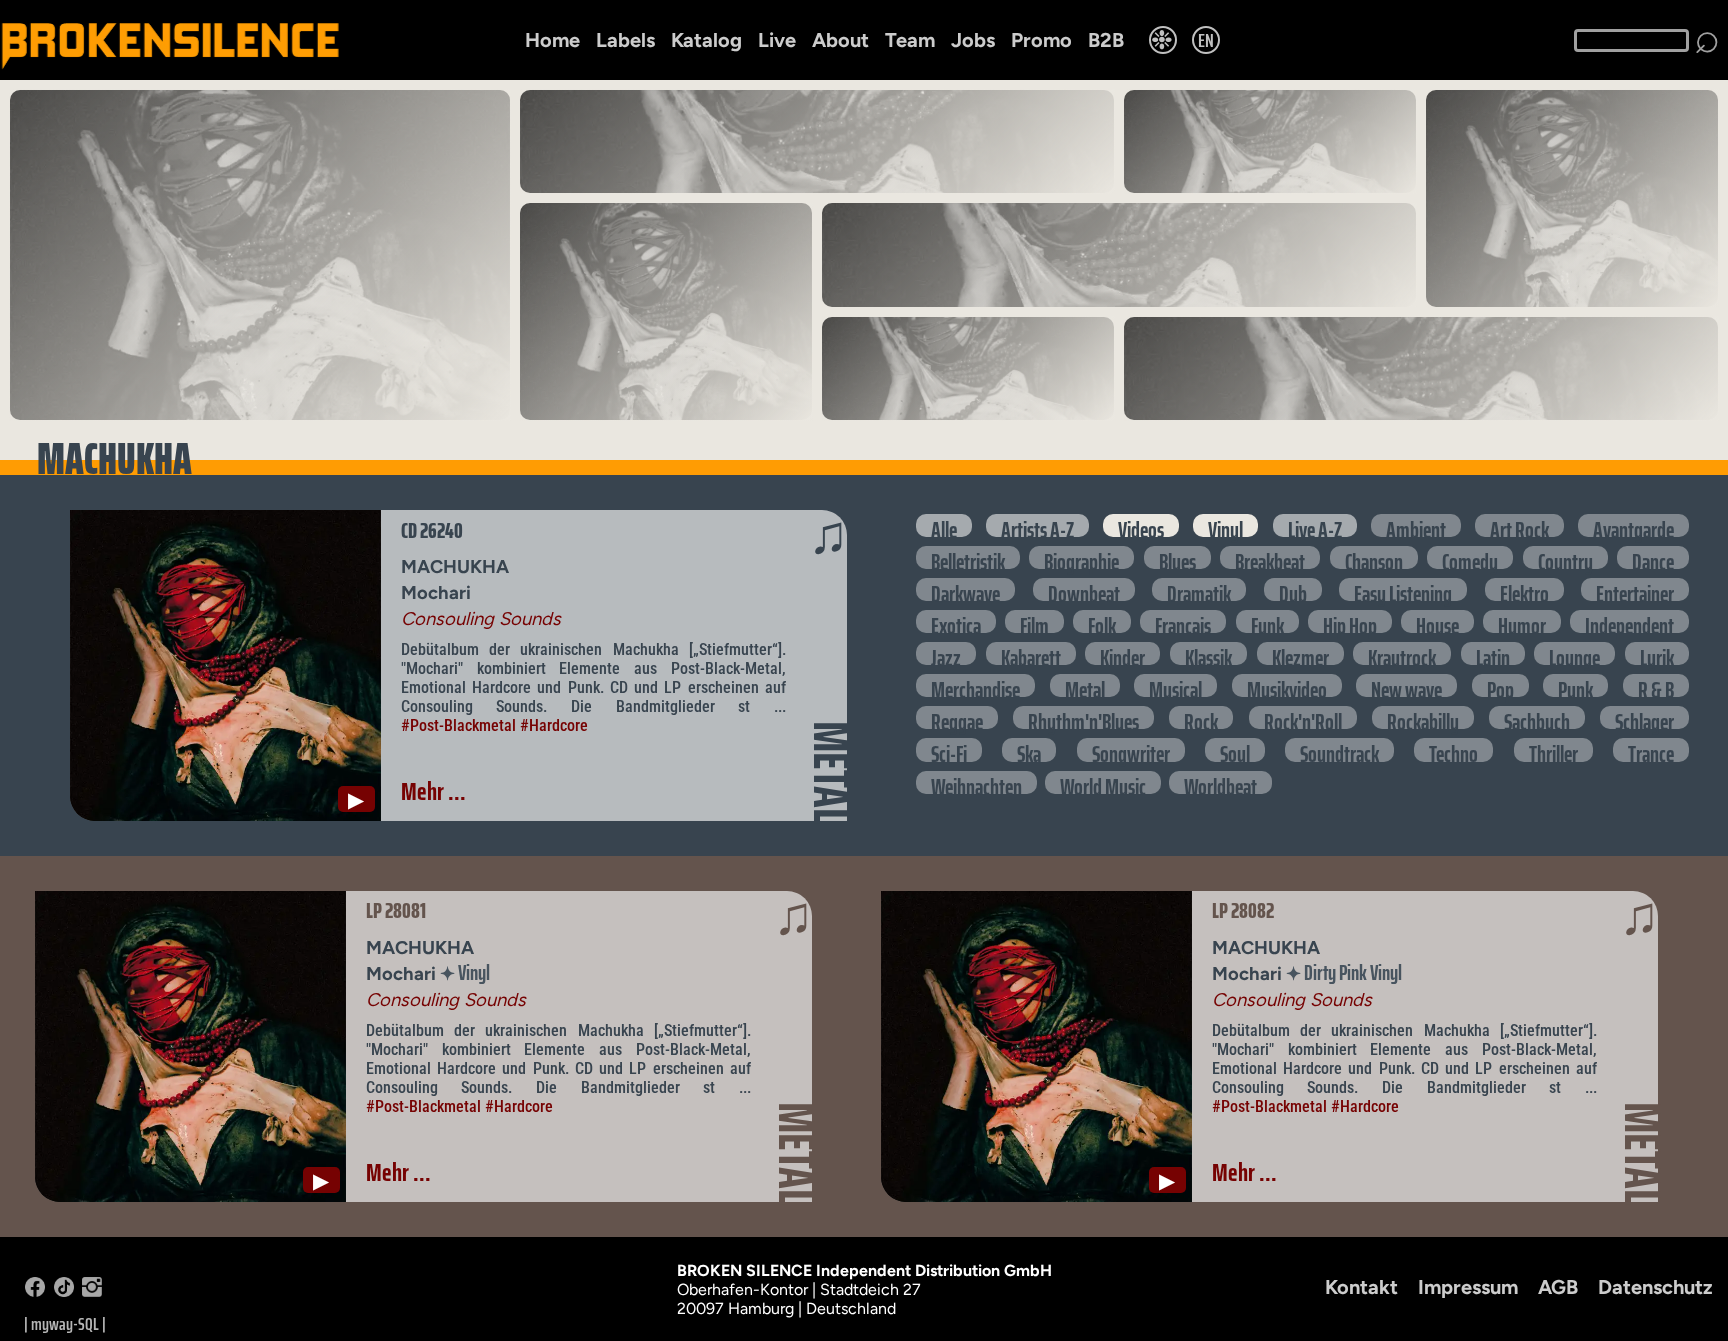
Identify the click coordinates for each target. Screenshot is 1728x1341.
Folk (1102, 621)
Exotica (956, 621)
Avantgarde (1633, 525)
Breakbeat (1270, 557)
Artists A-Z (1037, 525)
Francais (1183, 621)
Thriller (1553, 749)
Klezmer (1300, 653)
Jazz (946, 653)
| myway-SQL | (65, 1324)
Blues (1177, 557)
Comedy (1470, 557)
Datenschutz (1655, 1287)
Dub (1293, 589)
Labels (625, 40)
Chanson (1374, 557)
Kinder (1122, 653)
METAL (831, 772)
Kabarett (1031, 653)
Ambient (1416, 525)
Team (910, 40)
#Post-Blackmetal (458, 725)
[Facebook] (35, 1291)
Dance (1653, 557)
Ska (1029, 749)
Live (777, 40)
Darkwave (965, 589)
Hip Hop (1350, 621)
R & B (1656, 685)
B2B (1106, 40)
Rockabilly (1423, 717)
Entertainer (1635, 589)
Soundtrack (1339, 749)
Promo (1041, 40)
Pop (1500, 685)
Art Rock (1519, 525)
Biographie (1081, 557)
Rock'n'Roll (1303, 717)
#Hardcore (554, 725)
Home (552, 40)
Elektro (1524, 589)
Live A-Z (1315, 525)
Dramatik (1199, 589)
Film (1034, 621)
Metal (1085, 685)
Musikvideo (1287, 685)
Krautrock (1402, 653)
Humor (1522, 621)
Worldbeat (1220, 782)
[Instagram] (92, 1291)
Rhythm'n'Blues (1083, 717)
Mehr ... (433, 791)
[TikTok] (64, 1291)
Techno (1453, 749)
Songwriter (1131, 749)
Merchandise (975, 685)
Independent (1629, 621)
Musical (1175, 685)
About (840, 40)
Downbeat (1084, 589)
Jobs (973, 40)
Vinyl (1225, 525)
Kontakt (1361, 1287)
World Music (1103, 782)
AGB (1558, 1287)
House (1437, 621)
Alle (944, 525)
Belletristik (968, 557)
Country (1565, 557)
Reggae (957, 717)
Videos (1141, 525)
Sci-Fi (949, 749)
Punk (1575, 685)
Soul (1235, 749)
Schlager (1644, 717)
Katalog (706, 40)
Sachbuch (1537, 717)
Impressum (1468, 1287)
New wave (1406, 685)
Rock (1201, 717)
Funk (1267, 621)
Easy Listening (1403, 589)
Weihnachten (976, 782)
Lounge (1574, 653)
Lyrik (1657, 653)
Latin (1493, 653)
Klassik (1208, 653)
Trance (1651, 749)
